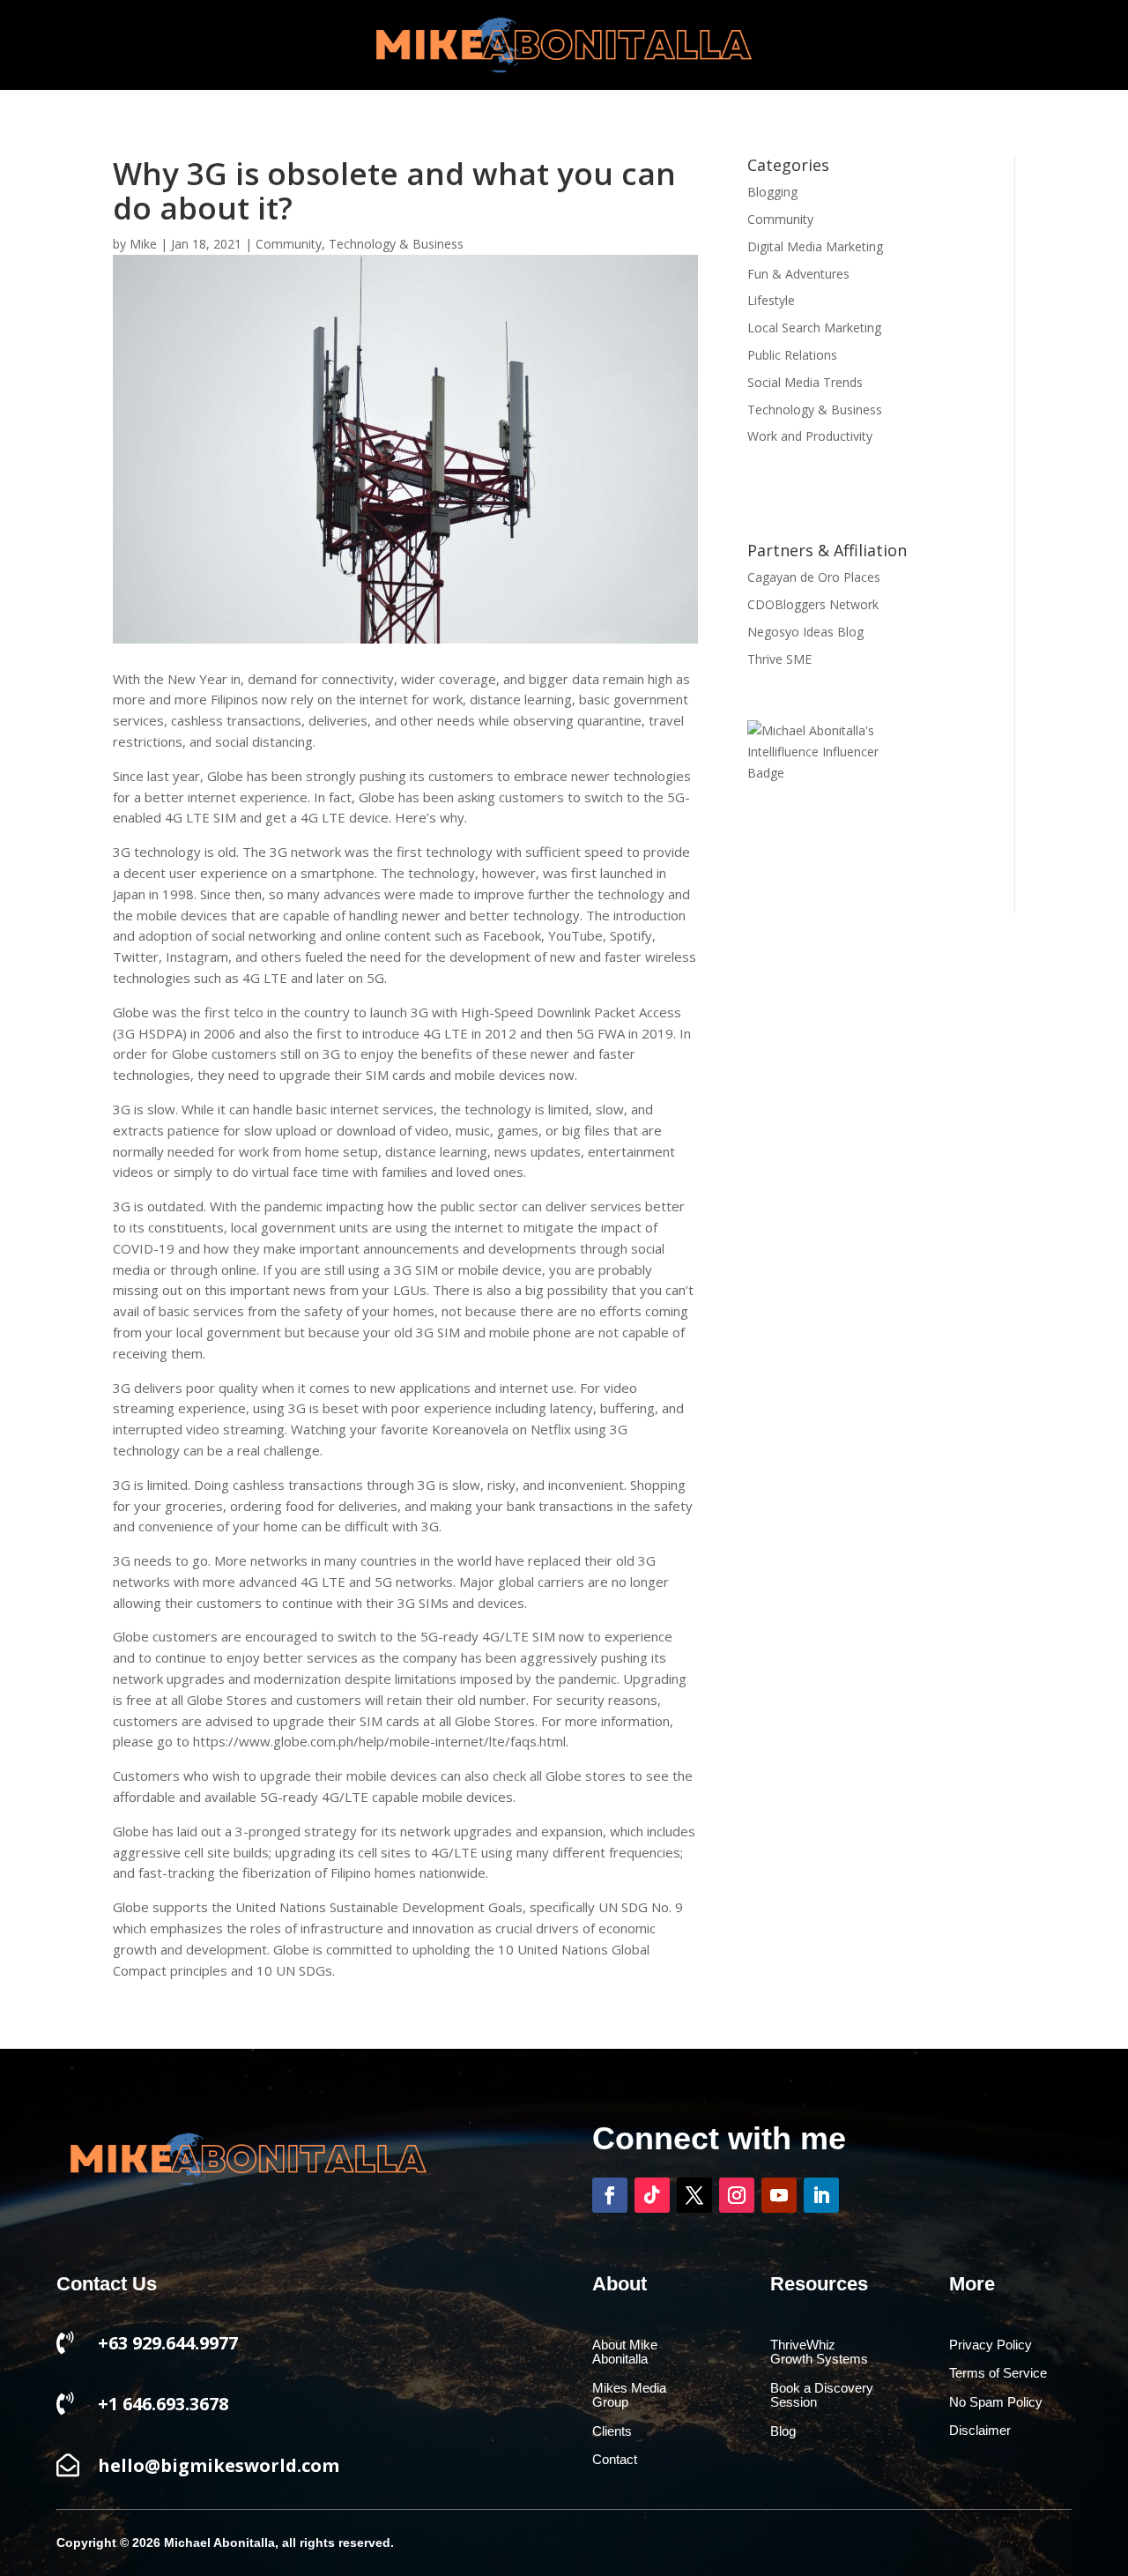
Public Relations (792, 355)
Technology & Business (396, 244)
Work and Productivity (810, 436)
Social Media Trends (805, 382)
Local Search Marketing (814, 328)
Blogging (772, 192)
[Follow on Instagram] (737, 2195)
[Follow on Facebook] (610, 2195)
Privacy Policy (991, 2345)
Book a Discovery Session (822, 2396)
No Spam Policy (996, 2402)
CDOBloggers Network (813, 604)
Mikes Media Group (629, 2396)
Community (289, 244)
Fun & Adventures (798, 274)
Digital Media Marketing (815, 246)
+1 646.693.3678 (163, 2404)
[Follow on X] (694, 2195)
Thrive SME (779, 659)
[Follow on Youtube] (779, 2195)
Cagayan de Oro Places (814, 577)
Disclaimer (980, 2431)
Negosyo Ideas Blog (805, 632)
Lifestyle (771, 300)
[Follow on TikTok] (652, 2195)
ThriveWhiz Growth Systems (819, 2353)
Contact (615, 2460)
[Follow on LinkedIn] (821, 2195)
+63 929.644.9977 (168, 2343)
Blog (783, 2431)
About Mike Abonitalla (625, 2353)
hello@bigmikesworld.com (219, 2465)
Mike (143, 244)
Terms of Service (998, 2373)
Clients (612, 2431)
